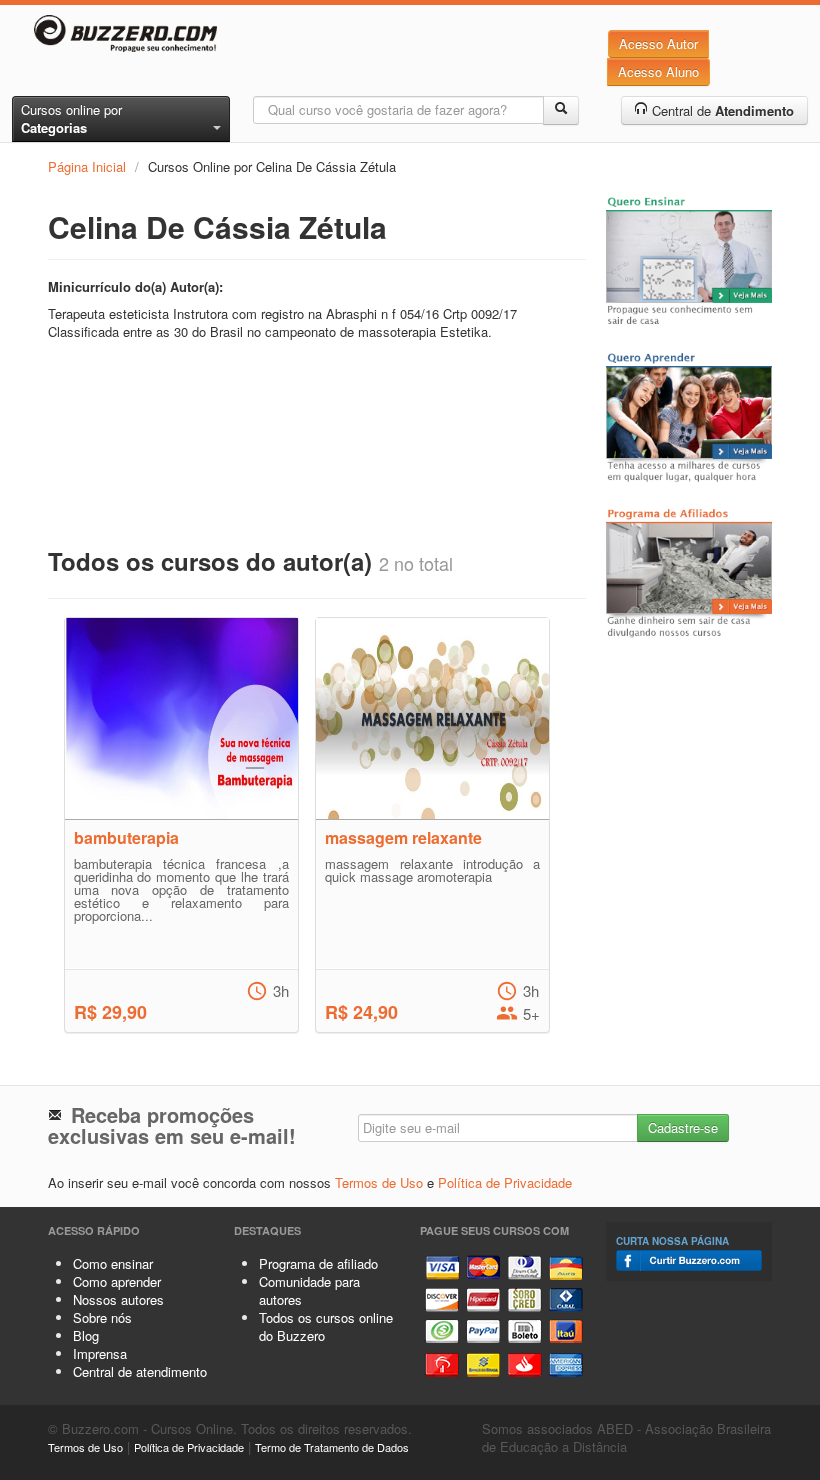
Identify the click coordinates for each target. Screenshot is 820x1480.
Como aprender (117, 1281)
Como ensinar (113, 1263)
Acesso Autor (658, 43)
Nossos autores (118, 1299)
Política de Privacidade (505, 1182)
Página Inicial (87, 166)
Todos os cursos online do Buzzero (326, 1326)
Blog (86, 1335)
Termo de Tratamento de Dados (332, 1447)
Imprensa (100, 1353)
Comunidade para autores (309, 1290)
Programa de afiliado (318, 1263)
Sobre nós (102, 1317)
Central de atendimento (140, 1371)
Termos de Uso (379, 1182)
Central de (721, 110)
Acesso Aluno (658, 71)
